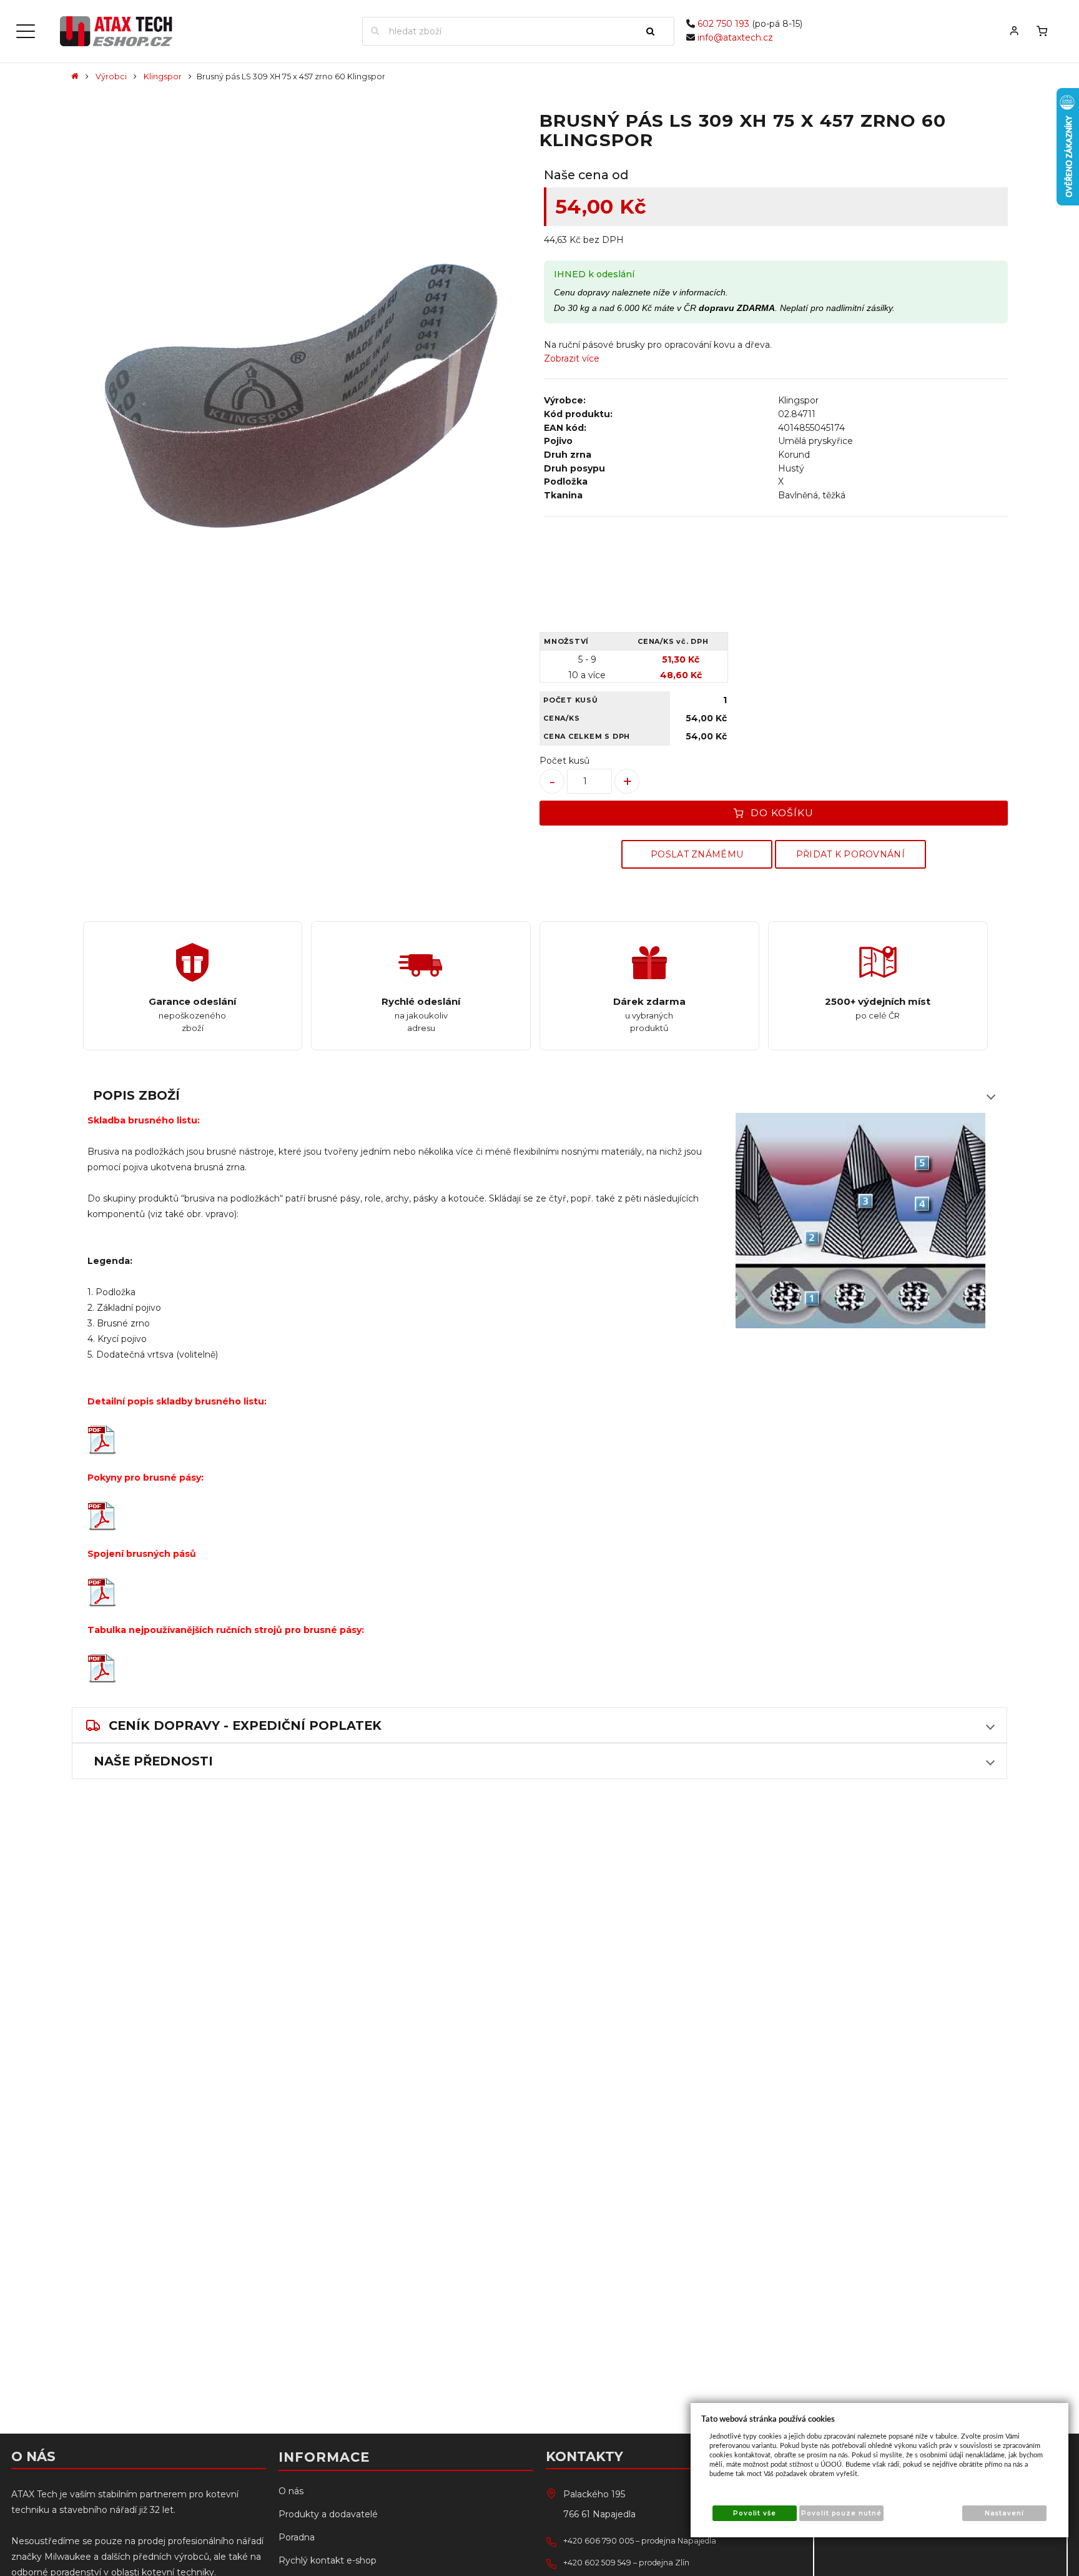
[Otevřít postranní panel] (26, 31)
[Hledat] (656, 31)
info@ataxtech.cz (735, 37)
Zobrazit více (572, 358)
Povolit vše (755, 2513)
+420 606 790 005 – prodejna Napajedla (640, 2541)
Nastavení (1004, 2513)
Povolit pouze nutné (841, 2513)
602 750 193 (723, 24)
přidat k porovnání (850, 854)
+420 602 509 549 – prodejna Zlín (626, 2563)
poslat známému (697, 854)
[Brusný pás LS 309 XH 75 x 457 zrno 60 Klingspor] (303, 400)
